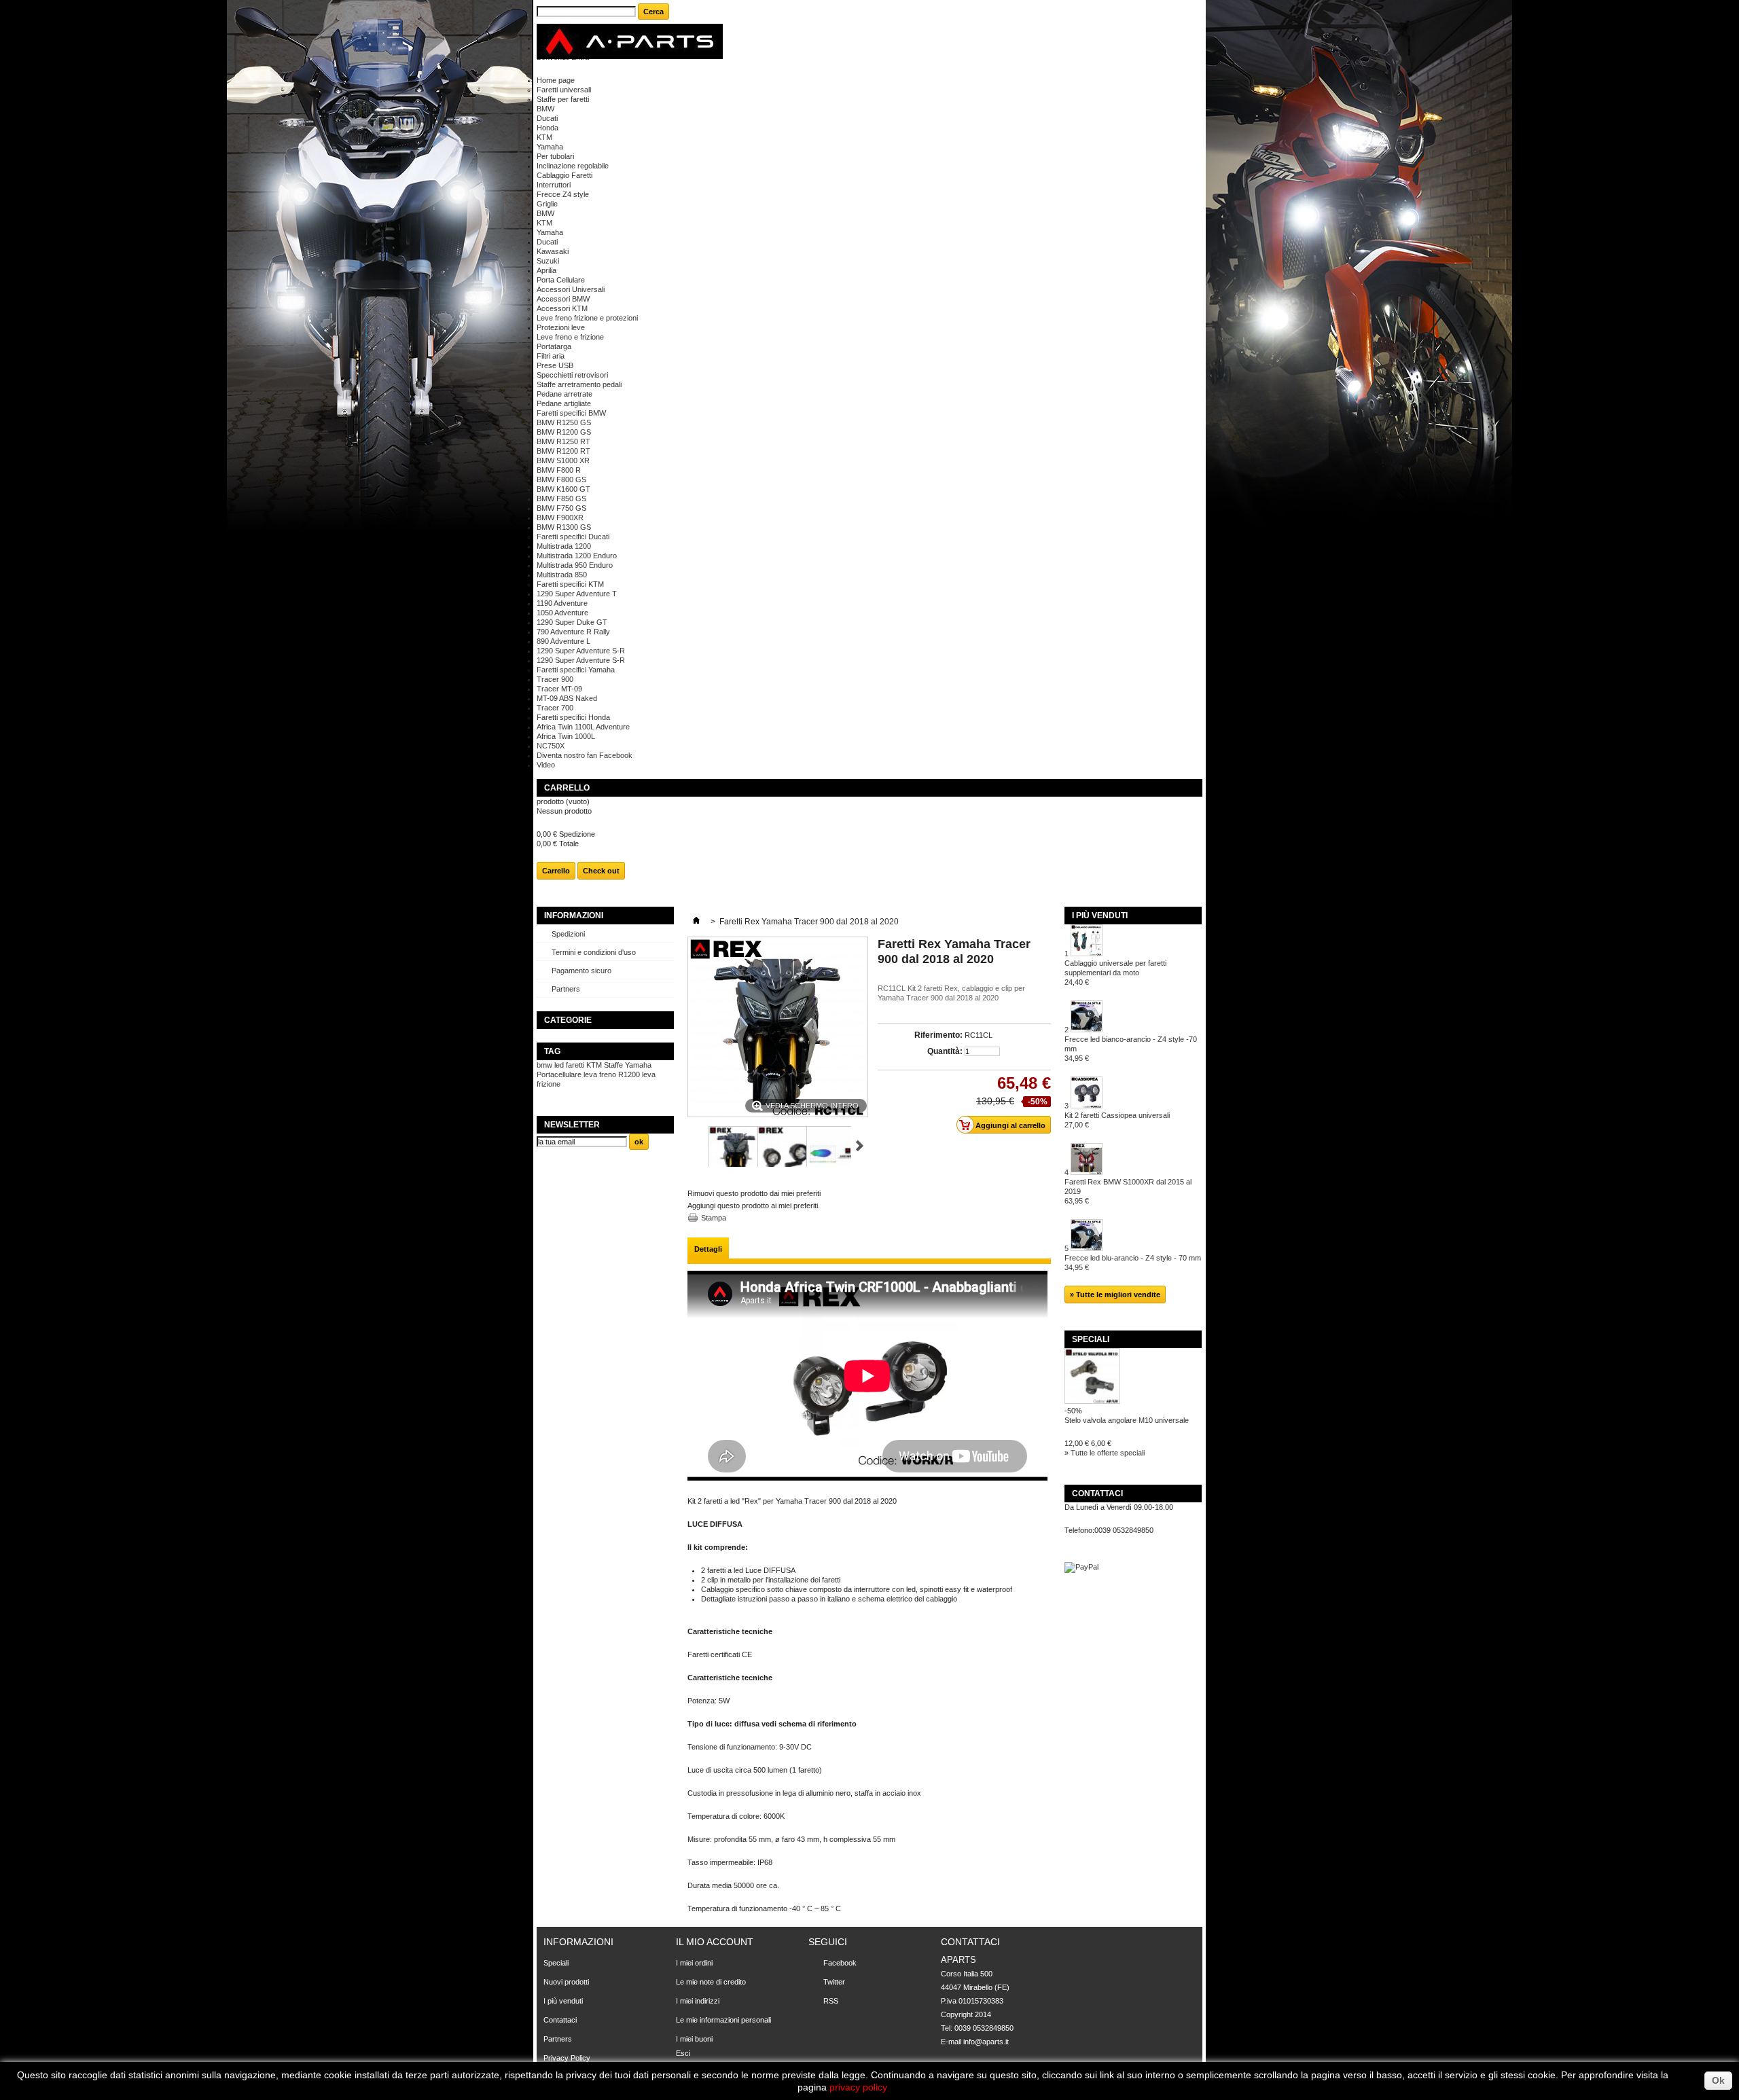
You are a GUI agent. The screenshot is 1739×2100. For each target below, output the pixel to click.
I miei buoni (694, 2039)
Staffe (613, 1065)
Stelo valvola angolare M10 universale (1127, 1420)
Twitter (834, 1982)
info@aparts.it (986, 2042)
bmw (544, 1065)
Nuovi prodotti (566, 1982)
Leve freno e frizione (570, 337)
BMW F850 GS (561, 499)
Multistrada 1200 (564, 546)
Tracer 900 (555, 679)
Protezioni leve (561, 327)
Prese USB (555, 365)
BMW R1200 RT (563, 451)
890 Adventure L (563, 641)
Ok (1718, 2080)
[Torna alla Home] (696, 922)
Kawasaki (553, 251)
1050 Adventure (562, 613)
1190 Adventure (562, 603)
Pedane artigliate (564, 403)
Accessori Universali (571, 289)
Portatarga (554, 346)
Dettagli (708, 1249)
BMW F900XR (560, 518)
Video (546, 765)
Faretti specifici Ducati (573, 537)
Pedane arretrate (564, 394)
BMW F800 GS (561, 479)
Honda (548, 128)
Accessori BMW (563, 299)
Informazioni (574, 916)
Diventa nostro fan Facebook (585, 755)
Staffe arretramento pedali (579, 384)
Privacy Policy (567, 2058)
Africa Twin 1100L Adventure (583, 727)
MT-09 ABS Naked (567, 698)
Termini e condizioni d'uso (594, 952)
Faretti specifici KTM (570, 584)
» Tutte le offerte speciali (1105, 1453)
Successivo (860, 1146)
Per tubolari (555, 156)
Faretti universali (564, 90)
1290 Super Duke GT (572, 622)
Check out (601, 871)
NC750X (551, 746)
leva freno (600, 1074)
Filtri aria (551, 356)
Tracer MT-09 (559, 689)
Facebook (840, 1963)
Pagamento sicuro (581, 971)
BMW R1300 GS (564, 527)
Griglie (547, 204)
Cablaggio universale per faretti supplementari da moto (1115, 973)
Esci (683, 2053)
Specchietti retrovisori (572, 375)
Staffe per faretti (563, 99)
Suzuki (548, 261)
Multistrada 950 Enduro (575, 565)
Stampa (714, 1218)
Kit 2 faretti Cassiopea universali (1117, 1120)
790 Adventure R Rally (573, 632)
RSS (831, 2001)
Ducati (547, 118)
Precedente (693, 1146)
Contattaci (560, 2020)
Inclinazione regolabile (573, 166)
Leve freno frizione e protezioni (587, 318)
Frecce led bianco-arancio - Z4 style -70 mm (1131, 1049)
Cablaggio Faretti (564, 175)
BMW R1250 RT (563, 441)
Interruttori (554, 185)
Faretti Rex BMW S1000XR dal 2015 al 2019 (1128, 1191)
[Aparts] (630, 42)
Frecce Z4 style (563, 194)
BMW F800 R (559, 470)
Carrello (568, 788)
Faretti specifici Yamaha (576, 670)
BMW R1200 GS (564, 432)
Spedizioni (568, 934)
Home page (556, 80)
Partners (566, 989)
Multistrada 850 (562, 575)
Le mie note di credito (711, 1982)
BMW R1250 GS (564, 422)
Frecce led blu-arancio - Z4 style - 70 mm (1133, 1263)
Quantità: (945, 1051)
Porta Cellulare (561, 280)
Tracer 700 (555, 708)
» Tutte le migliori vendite (1115, 1295)
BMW (545, 109)
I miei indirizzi (698, 2001)
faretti (575, 1065)
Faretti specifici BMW (571, 413)
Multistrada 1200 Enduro (577, 556)
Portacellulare (559, 1074)
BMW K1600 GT (563, 489)
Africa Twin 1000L (566, 736)
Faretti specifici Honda (573, 717)
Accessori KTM (562, 308)
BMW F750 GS (561, 508)
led (559, 1065)
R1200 (629, 1074)
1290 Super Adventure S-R (581, 651)
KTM (544, 137)
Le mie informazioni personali (723, 2020)
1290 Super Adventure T (577, 594)
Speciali (1091, 1339)
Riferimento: (938, 1035)
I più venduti (1100, 916)
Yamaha (550, 147)
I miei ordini (694, 1963)
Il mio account (715, 1942)
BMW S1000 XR (563, 460)
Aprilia (546, 270)
